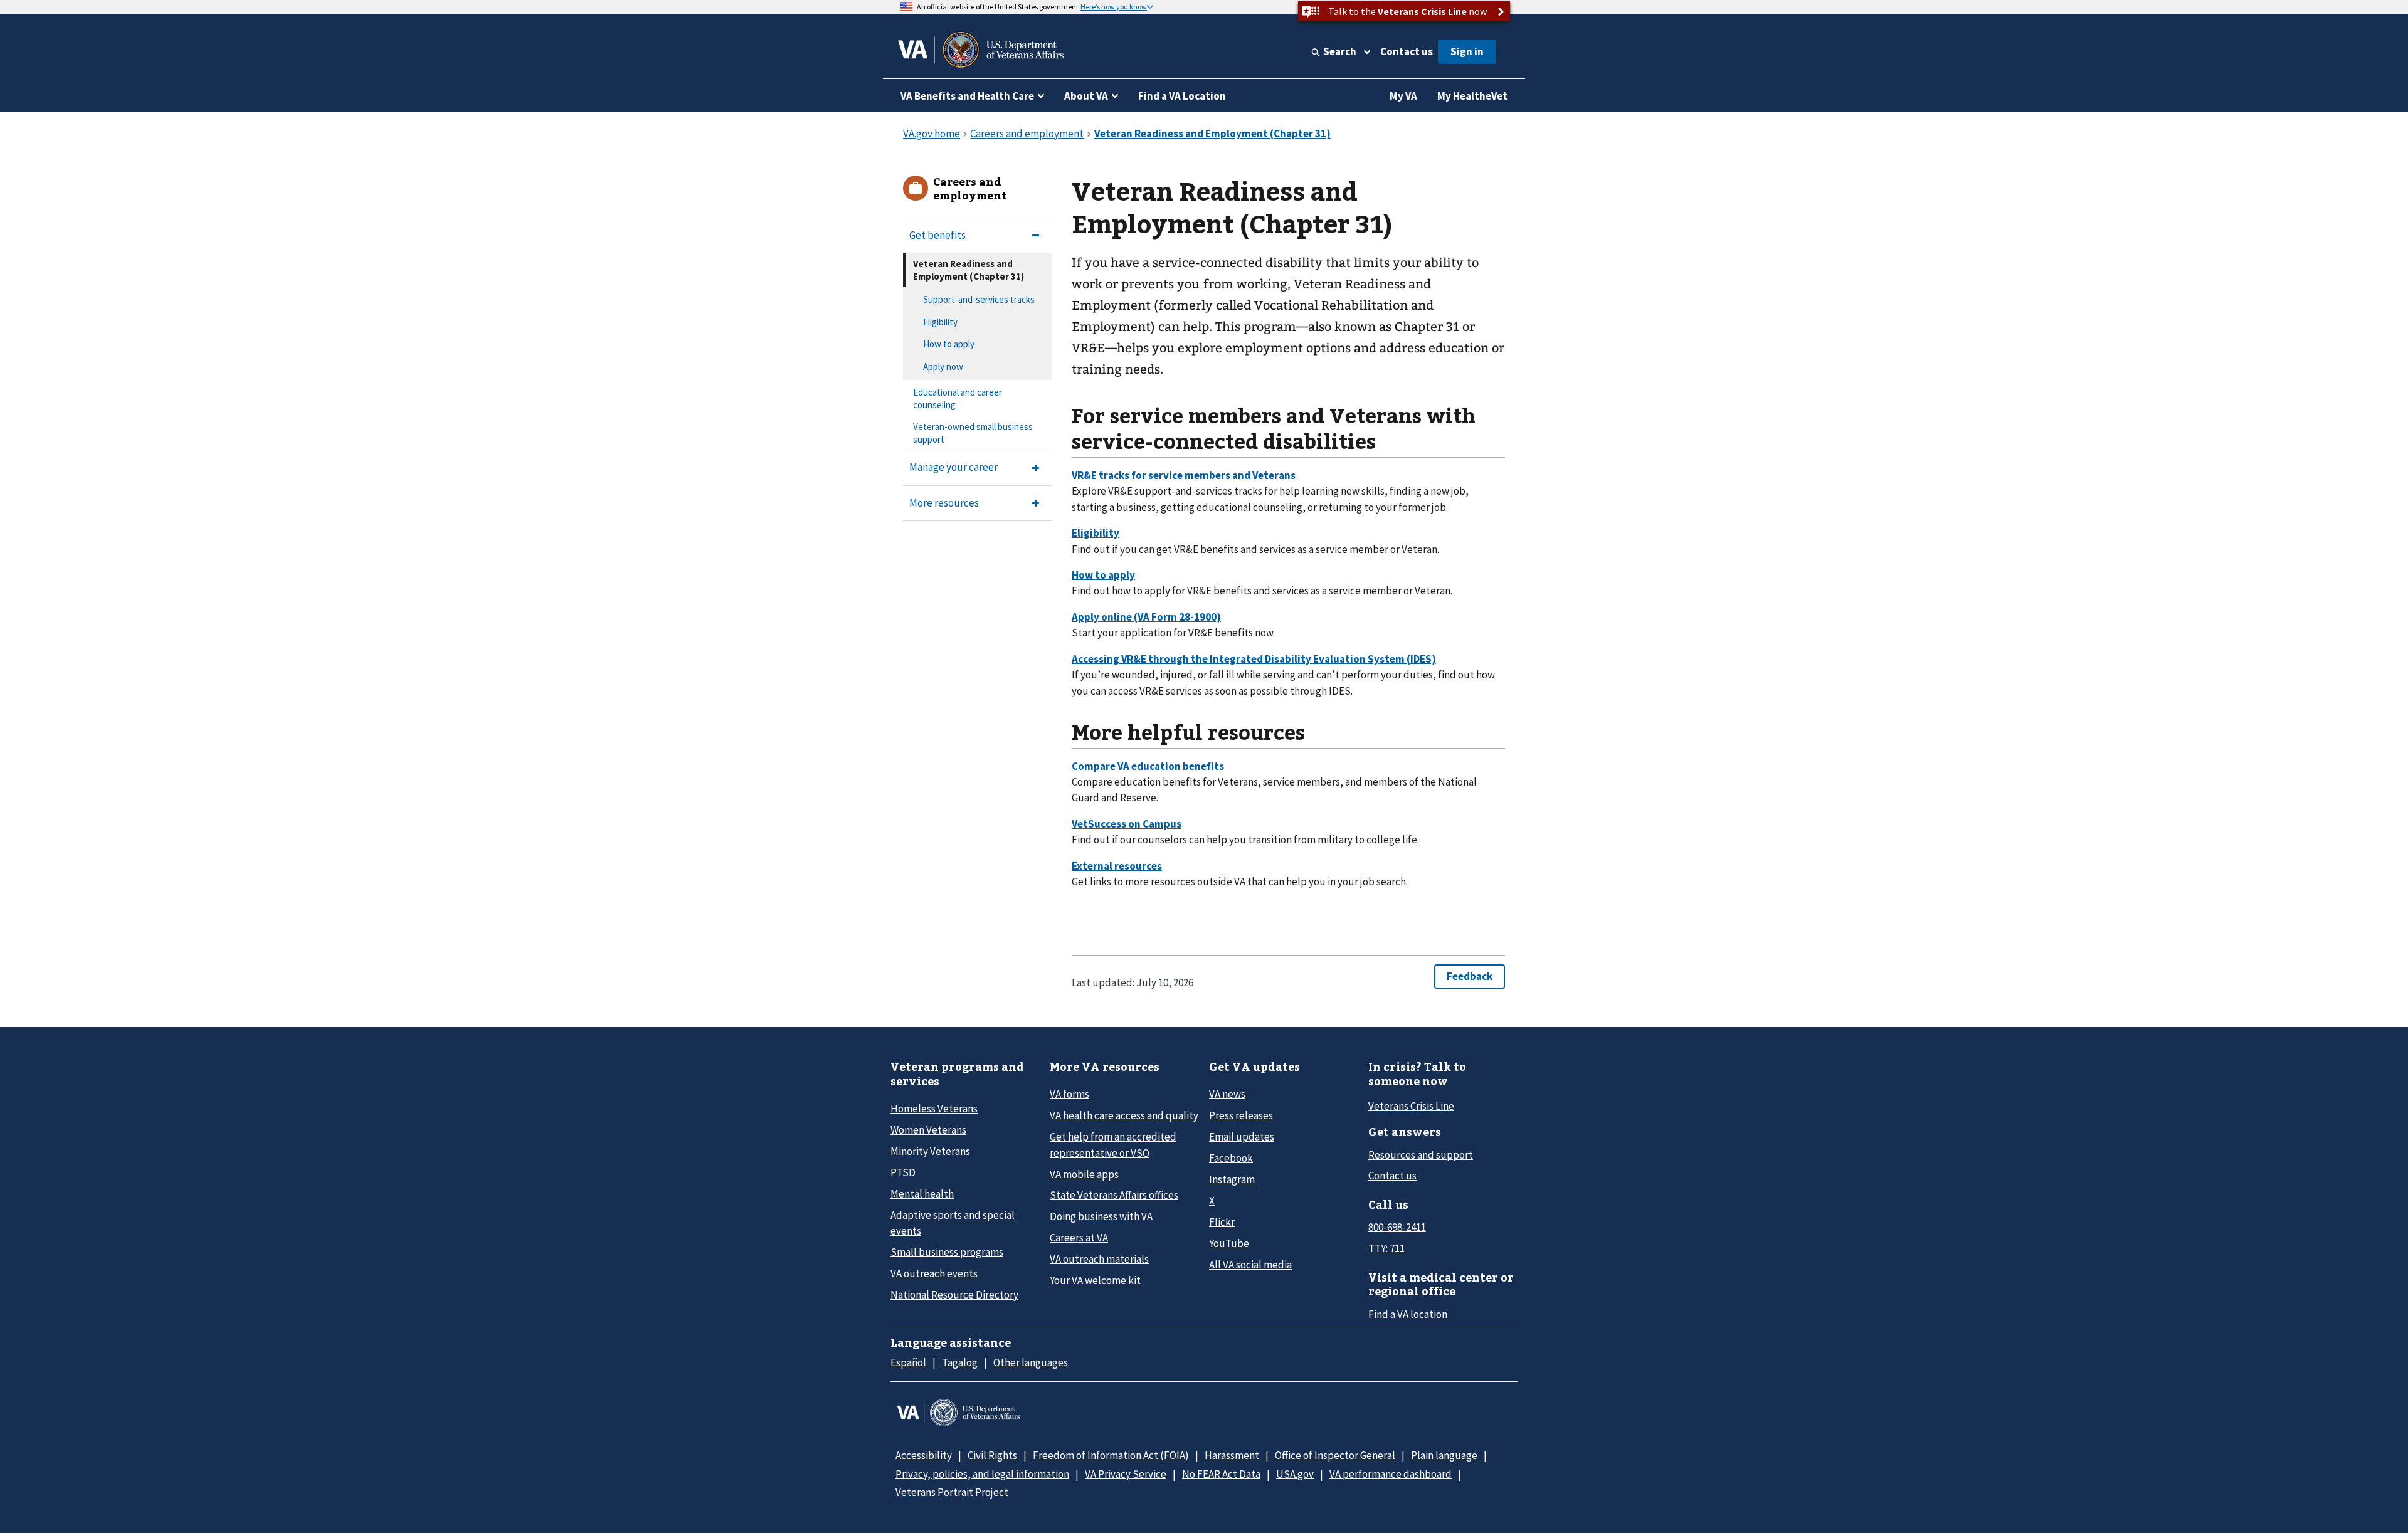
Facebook (1231, 1158)
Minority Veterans (930, 1151)
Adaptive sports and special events (953, 1223)
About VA (1086, 96)
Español (908, 1362)
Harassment (1232, 1455)
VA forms (1069, 1094)
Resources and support (1421, 1155)
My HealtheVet (1472, 96)
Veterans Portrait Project (952, 1492)
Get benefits (937, 235)
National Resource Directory (954, 1295)
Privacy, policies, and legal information (982, 1474)
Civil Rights (992, 1455)
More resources (944, 503)
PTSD (903, 1172)
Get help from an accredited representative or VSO (1113, 1145)
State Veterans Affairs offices (1114, 1195)
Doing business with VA (1101, 1216)
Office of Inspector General (1335, 1455)
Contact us (1407, 51)
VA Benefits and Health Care (967, 96)
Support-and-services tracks (979, 299)
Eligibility (940, 322)
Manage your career (953, 467)
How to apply (949, 344)
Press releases (1241, 1115)
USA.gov (1295, 1474)
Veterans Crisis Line (1411, 1106)
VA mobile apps (1084, 1174)
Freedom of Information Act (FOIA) (1111, 1455)
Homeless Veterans (934, 1109)
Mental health (922, 1194)
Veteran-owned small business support (973, 433)
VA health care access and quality (1124, 1115)
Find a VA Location (1182, 96)
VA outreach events (934, 1273)
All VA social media (1250, 1265)
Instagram (1232, 1179)
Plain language (1444, 1455)
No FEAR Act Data (1221, 1474)
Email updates (1242, 1137)
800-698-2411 (1397, 1227)
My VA (1403, 96)
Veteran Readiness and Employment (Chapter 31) (969, 270)
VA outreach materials (1099, 1259)
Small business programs (947, 1252)
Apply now (943, 366)
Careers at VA (1079, 1238)
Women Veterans (928, 1130)
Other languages (1031, 1362)
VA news (1227, 1094)
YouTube (1229, 1243)
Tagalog (960, 1362)
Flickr (1222, 1222)
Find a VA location (1408, 1314)
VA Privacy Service (1126, 1474)
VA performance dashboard (1391, 1474)
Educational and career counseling (958, 398)
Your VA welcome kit (1095, 1280)
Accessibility (924, 1455)
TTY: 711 (1386, 1248)
